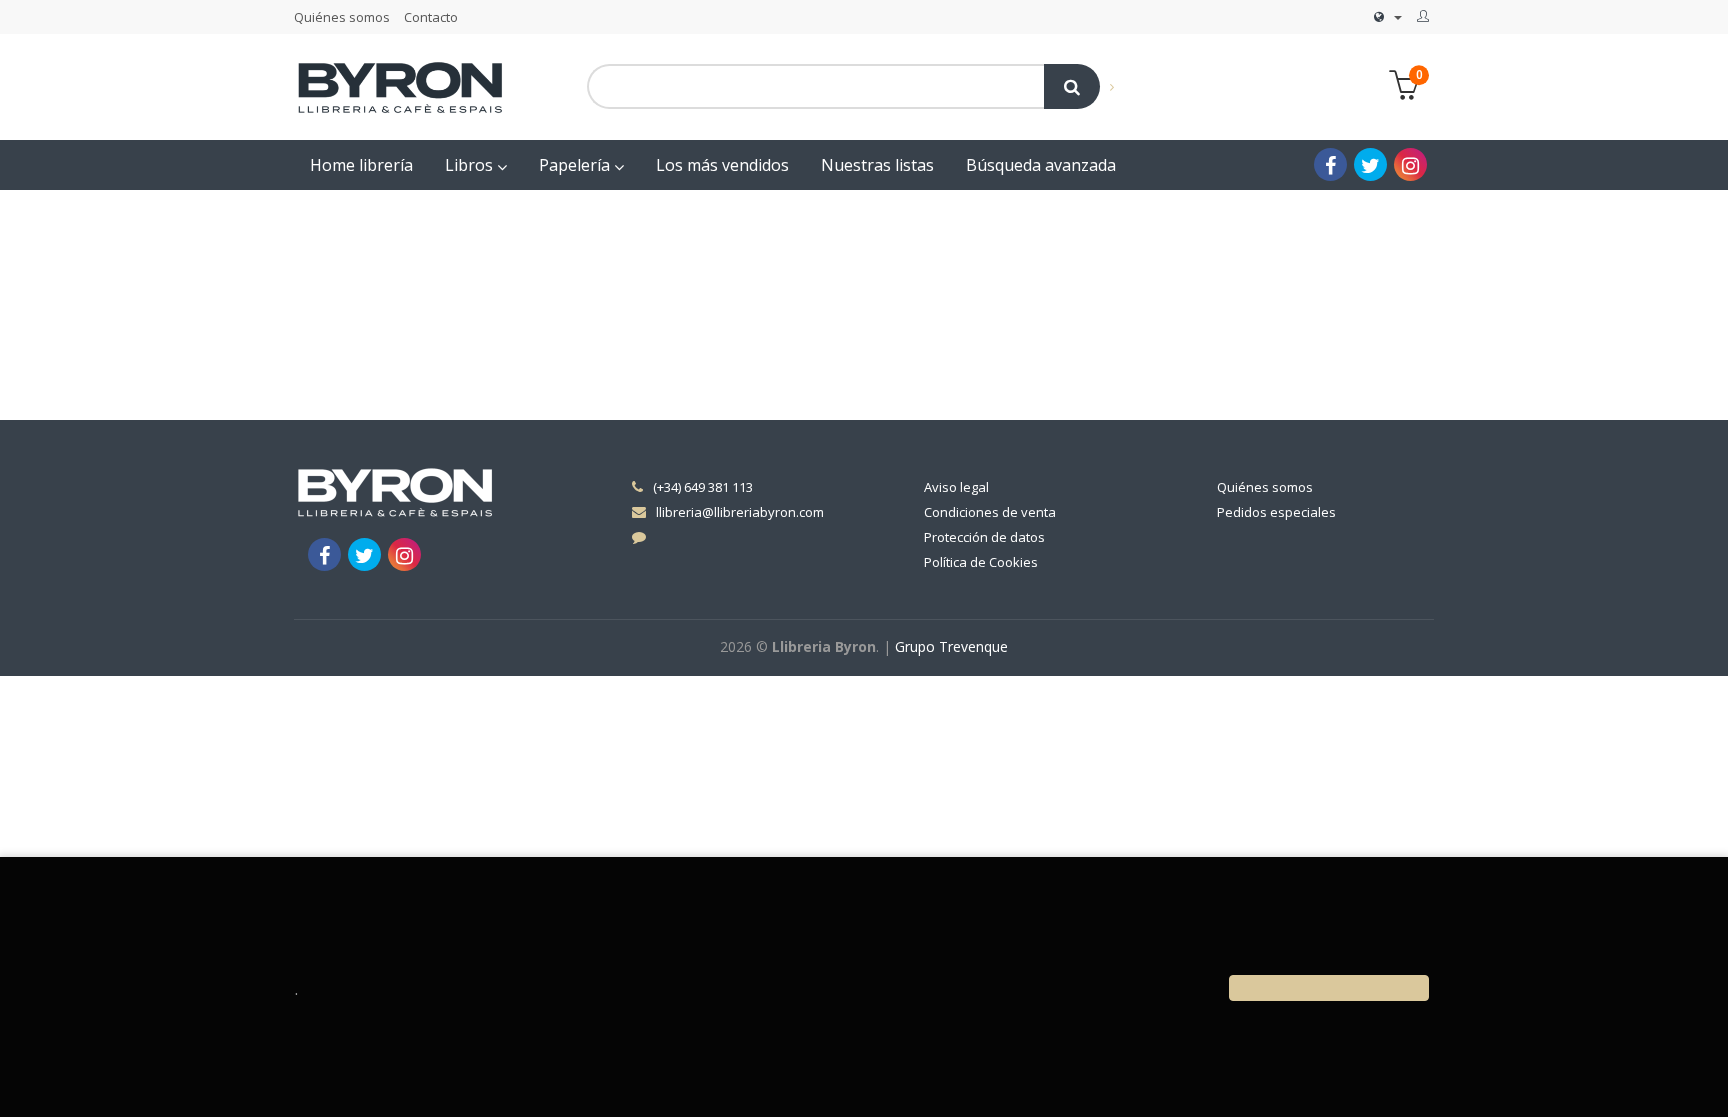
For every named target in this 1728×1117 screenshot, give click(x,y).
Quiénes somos (342, 17)
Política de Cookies (981, 562)
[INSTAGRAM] (1410, 164)
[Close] (1329, 988)
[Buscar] (1072, 86)
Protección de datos (984, 537)
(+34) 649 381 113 (703, 487)
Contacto (431, 17)
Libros (471, 165)
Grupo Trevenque (951, 646)
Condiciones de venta (990, 512)
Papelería (576, 165)
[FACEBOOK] (1330, 164)
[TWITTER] (1370, 164)
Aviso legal (956, 487)
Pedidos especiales (1276, 512)
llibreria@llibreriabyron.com (740, 512)
